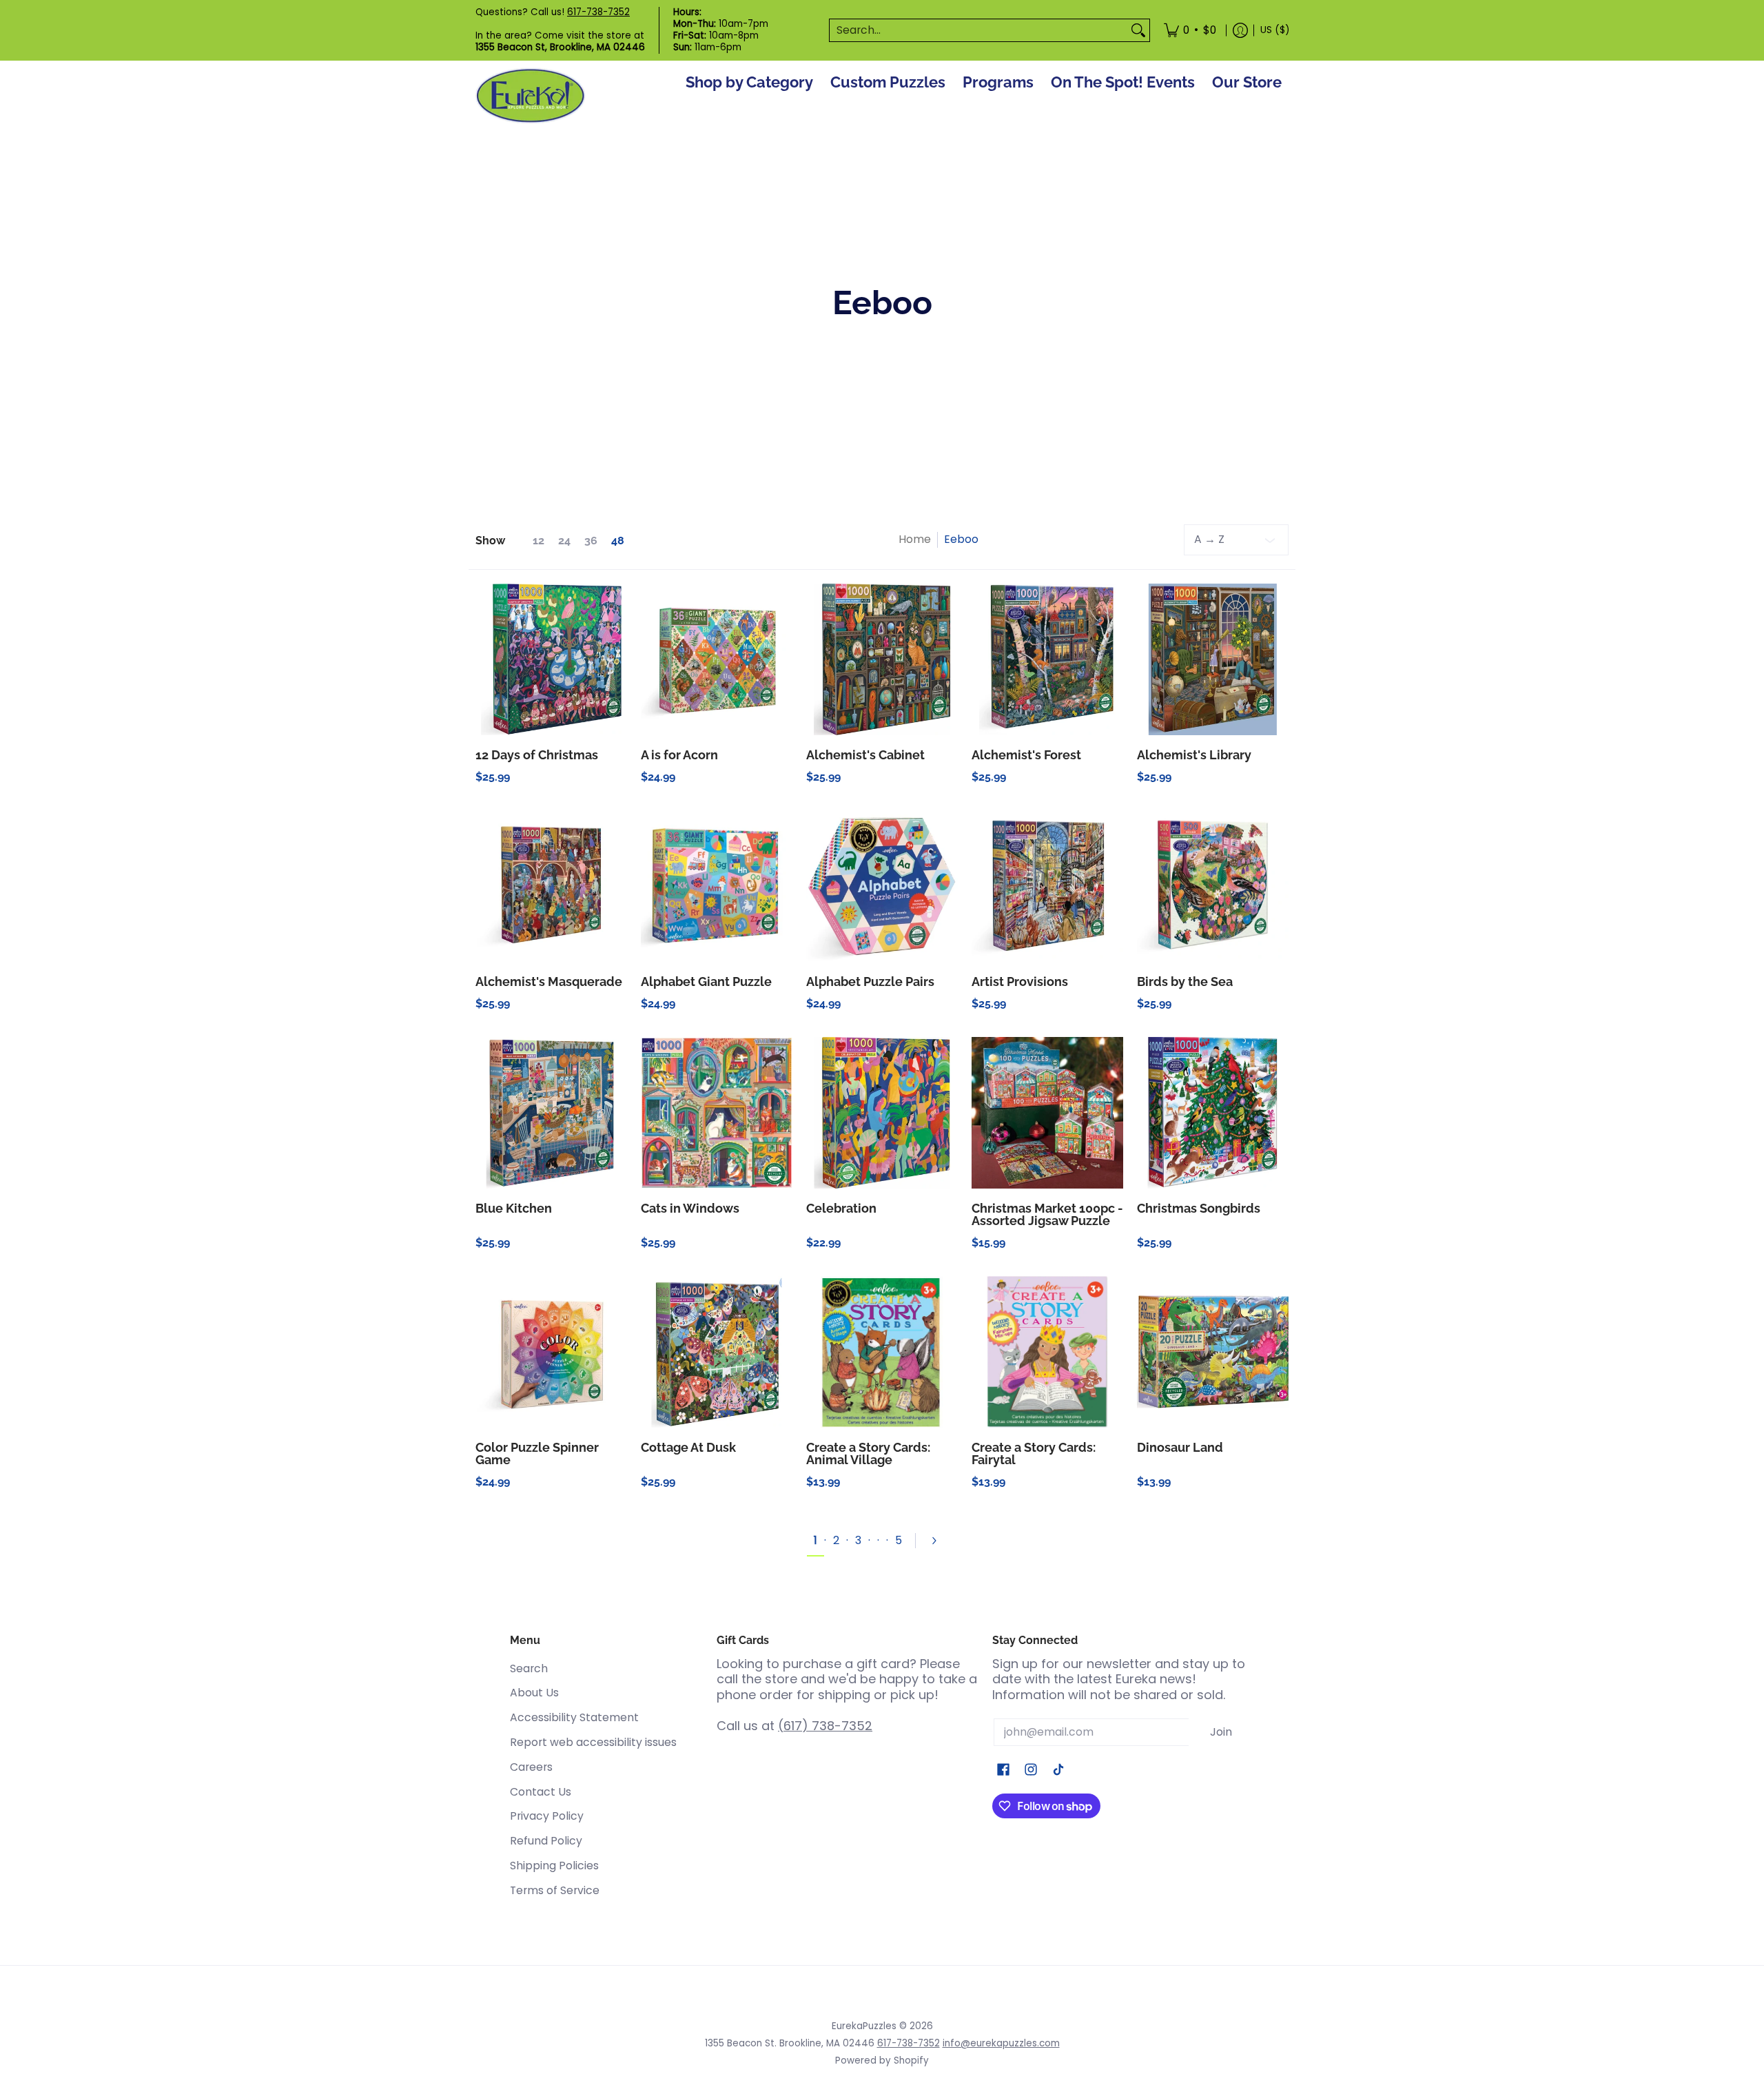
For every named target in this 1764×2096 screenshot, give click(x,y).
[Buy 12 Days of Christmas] (551, 659)
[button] (1003, 1771)
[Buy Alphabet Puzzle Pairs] (882, 886)
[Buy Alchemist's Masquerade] (551, 886)
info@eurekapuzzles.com (1001, 2043)
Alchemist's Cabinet (865, 755)
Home (915, 539)
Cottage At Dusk (688, 1447)
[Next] (940, 1541)
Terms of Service (555, 1890)
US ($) (1275, 30)
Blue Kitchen (514, 1208)
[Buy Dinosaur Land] (1213, 1352)
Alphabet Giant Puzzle (706, 982)
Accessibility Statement (574, 1717)
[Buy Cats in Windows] (717, 1113)
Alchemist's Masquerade (549, 982)
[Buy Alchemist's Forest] (1047, 659)
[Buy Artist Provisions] (1047, 886)
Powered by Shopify (882, 2061)
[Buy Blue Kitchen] (551, 1113)
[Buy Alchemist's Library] (1213, 659)
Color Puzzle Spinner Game (537, 1453)
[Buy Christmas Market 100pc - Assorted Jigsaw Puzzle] (1047, 1113)
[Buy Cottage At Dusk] (717, 1352)
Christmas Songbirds (1199, 1208)
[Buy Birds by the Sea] (1213, 886)
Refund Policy (546, 1841)
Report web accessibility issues (593, 1742)
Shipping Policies (554, 1866)
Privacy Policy (547, 1816)
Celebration (841, 1208)
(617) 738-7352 (825, 1726)
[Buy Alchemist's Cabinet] (882, 659)
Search (529, 1668)
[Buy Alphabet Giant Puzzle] (717, 886)
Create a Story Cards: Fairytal (1034, 1453)
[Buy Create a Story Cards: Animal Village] (882, 1352)
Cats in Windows (690, 1208)
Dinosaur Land (1180, 1447)
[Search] (1138, 31)
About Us (534, 1693)
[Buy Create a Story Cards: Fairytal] (1047, 1352)
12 (539, 541)
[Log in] (1240, 30)
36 (591, 541)
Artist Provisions (1020, 982)
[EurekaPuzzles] (531, 96)
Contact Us (541, 1792)
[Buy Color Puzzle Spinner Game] (551, 1352)
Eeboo (961, 539)
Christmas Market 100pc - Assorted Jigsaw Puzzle (1047, 1214)
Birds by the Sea (1185, 982)
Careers (531, 1767)
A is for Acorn (679, 755)
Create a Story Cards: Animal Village (868, 1453)
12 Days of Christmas (537, 755)
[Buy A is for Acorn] (717, 659)
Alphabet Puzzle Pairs (870, 982)
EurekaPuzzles (864, 2026)
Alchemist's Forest (1026, 755)
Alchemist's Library (1194, 755)
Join (1221, 1732)
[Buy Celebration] (882, 1113)
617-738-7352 (598, 12)
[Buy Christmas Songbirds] (1213, 1113)
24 (564, 541)
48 (618, 541)
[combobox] (978, 31)
